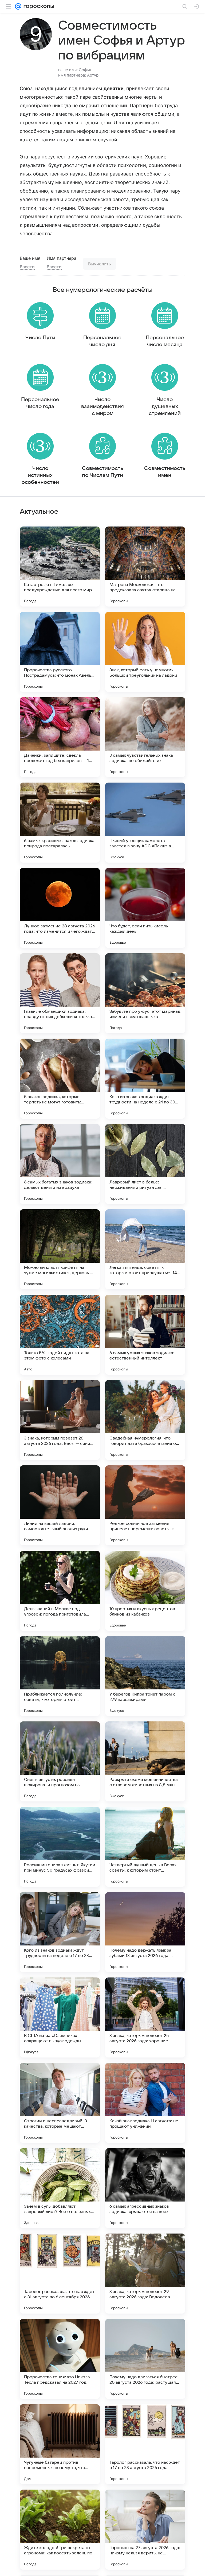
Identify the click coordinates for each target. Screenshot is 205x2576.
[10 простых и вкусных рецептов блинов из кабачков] (145, 1591)
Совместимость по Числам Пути (102, 472)
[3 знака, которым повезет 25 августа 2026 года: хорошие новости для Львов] (145, 2017)
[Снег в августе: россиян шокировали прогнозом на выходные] (60, 1761)
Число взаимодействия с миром (102, 406)
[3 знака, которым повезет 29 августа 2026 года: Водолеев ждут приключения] (145, 2274)
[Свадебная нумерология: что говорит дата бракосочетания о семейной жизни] (145, 1420)
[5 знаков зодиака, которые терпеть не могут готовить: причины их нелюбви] (60, 1079)
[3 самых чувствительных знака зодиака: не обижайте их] (145, 737)
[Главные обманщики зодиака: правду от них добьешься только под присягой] (60, 993)
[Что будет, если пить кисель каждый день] (145, 908)
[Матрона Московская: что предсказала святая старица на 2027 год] (145, 567)
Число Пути (40, 338)
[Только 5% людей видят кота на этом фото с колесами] (60, 1335)
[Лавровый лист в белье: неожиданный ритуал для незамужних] (145, 1164)
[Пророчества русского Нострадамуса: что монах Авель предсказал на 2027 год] (60, 652)
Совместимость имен (165, 472)
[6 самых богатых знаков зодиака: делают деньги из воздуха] (60, 1164)
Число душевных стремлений (165, 406)
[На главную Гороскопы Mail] (38, 6)
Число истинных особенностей (40, 475)
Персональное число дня (102, 341)
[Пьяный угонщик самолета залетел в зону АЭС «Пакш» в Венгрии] (145, 823)
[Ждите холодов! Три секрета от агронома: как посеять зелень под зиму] (60, 2530)
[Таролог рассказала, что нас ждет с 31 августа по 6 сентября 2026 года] (60, 2274)
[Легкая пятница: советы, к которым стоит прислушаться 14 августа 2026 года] (145, 1249)
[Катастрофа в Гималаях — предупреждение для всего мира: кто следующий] (60, 567)
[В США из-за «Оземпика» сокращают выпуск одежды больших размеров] (60, 2017)
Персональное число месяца (165, 341)
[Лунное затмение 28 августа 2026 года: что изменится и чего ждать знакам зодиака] (60, 908)
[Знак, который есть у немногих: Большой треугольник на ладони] (145, 652)
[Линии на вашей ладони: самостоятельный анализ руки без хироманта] (60, 1505)
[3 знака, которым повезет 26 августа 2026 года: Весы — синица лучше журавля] (60, 1420)
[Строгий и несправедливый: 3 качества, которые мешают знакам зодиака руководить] (60, 2103)
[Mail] (18, 6)
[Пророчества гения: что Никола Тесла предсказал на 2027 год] (60, 2359)
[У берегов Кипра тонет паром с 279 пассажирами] (145, 1676)
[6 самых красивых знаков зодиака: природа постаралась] (60, 823)
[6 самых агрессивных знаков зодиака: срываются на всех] (145, 2188)
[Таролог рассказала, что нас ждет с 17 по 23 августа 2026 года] (145, 2444)
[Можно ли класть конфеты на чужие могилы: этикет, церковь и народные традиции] (60, 1249)
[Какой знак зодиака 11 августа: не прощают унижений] (145, 2103)
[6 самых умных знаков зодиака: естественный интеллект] (145, 1335)
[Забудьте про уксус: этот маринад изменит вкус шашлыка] (145, 993)
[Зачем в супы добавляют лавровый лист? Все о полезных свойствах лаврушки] (60, 2188)
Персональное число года (40, 403)
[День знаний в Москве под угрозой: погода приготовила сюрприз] (60, 1591)
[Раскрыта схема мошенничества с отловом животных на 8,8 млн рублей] (145, 1761)
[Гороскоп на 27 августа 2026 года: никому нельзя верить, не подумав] (145, 2530)
